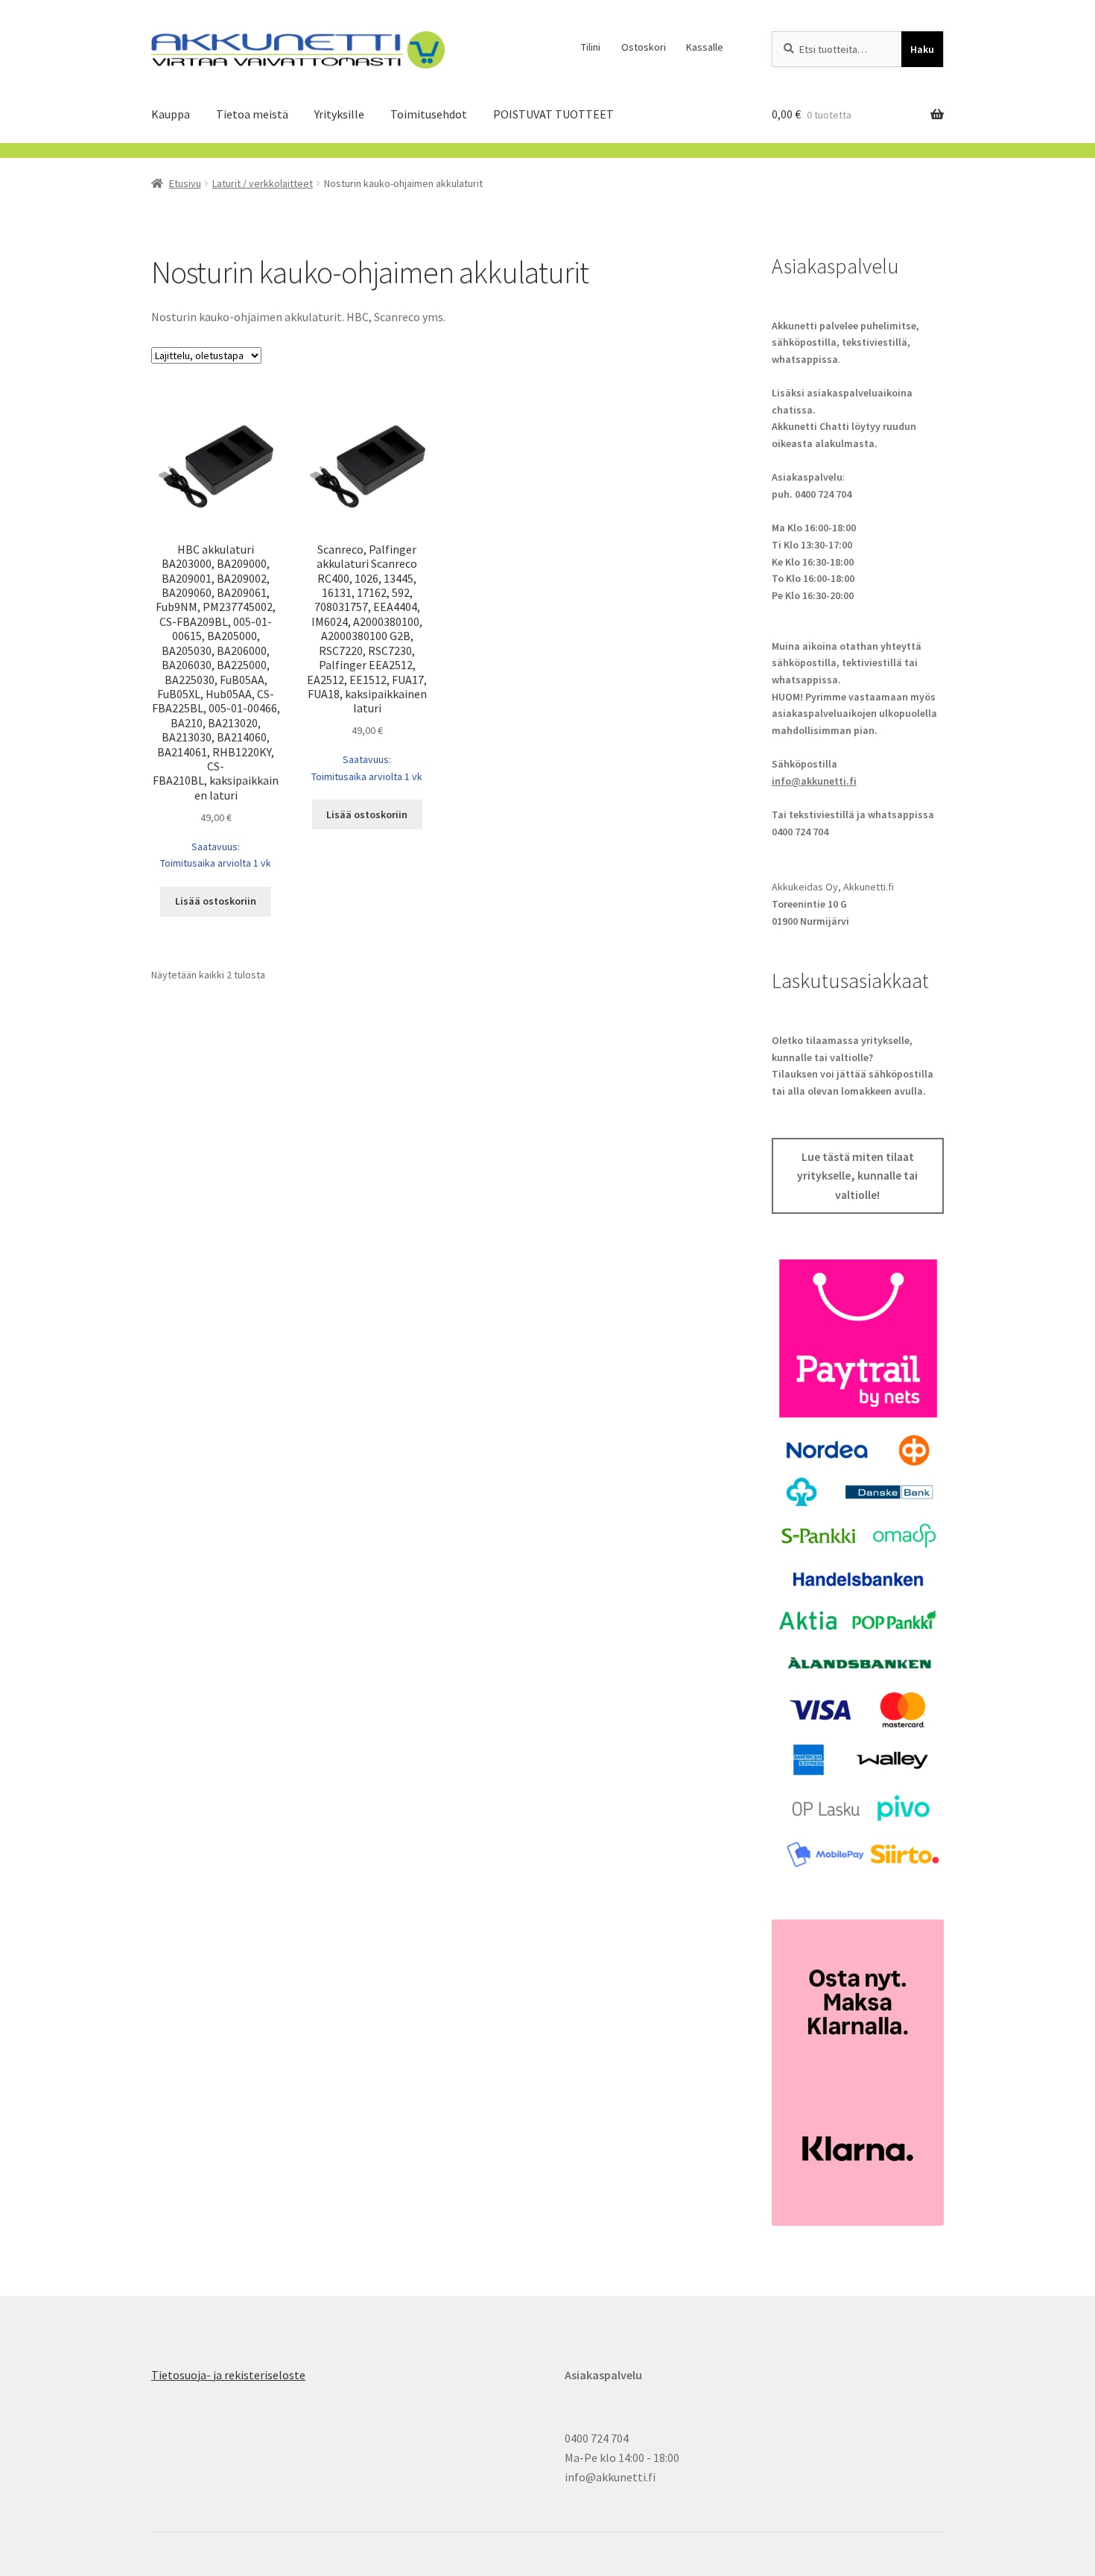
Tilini (591, 47)
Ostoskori (644, 47)
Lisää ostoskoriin (216, 901)
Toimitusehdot (429, 114)
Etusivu (185, 183)
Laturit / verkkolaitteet (263, 183)
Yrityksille (339, 114)
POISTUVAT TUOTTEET (553, 114)
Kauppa (171, 114)
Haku (922, 49)
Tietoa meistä (252, 114)
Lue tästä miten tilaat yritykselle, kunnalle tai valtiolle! (857, 1176)
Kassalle (705, 47)
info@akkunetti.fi (814, 781)
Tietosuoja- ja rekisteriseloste (228, 2375)
